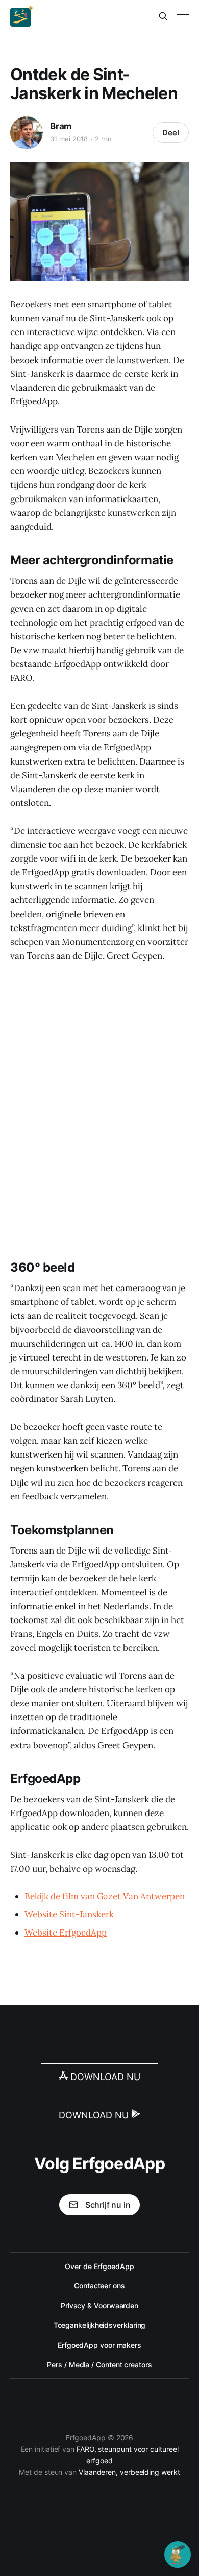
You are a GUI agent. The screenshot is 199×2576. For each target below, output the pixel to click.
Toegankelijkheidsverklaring (100, 2325)
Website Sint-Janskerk (69, 1914)
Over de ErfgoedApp (99, 2266)
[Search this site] (163, 16)
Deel (171, 133)
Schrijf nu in (108, 2205)
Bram (61, 126)
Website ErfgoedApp (66, 1933)
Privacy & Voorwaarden (99, 2306)
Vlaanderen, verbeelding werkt (129, 2472)
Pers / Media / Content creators (99, 2364)
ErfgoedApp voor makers (99, 2345)
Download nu (104, 2077)
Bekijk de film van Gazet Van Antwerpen (105, 1896)
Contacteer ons (99, 2286)
